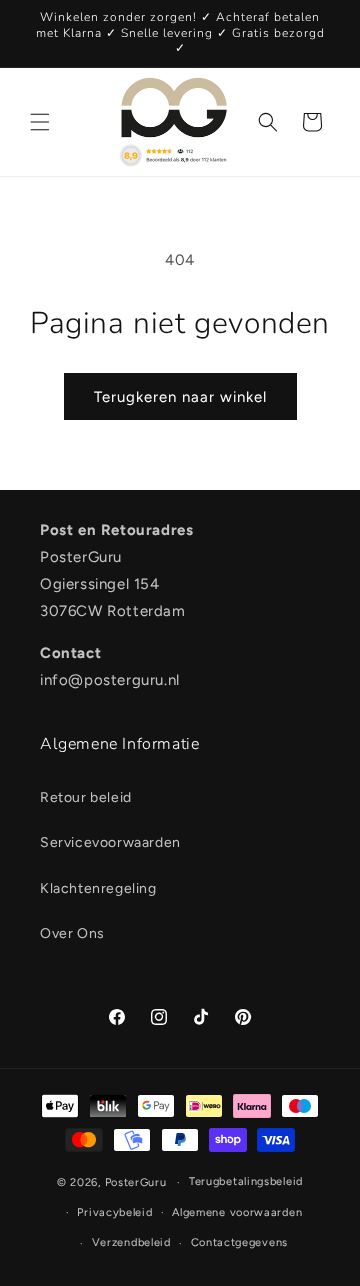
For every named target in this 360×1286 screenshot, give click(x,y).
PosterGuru (136, 1182)
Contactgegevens (240, 1242)
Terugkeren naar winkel (180, 397)
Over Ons (72, 933)
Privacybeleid (114, 1212)
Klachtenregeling (98, 888)
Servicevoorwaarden (110, 842)
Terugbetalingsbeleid (246, 1181)
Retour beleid (86, 797)
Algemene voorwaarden (237, 1212)
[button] (40, 122)
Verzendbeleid (131, 1242)
